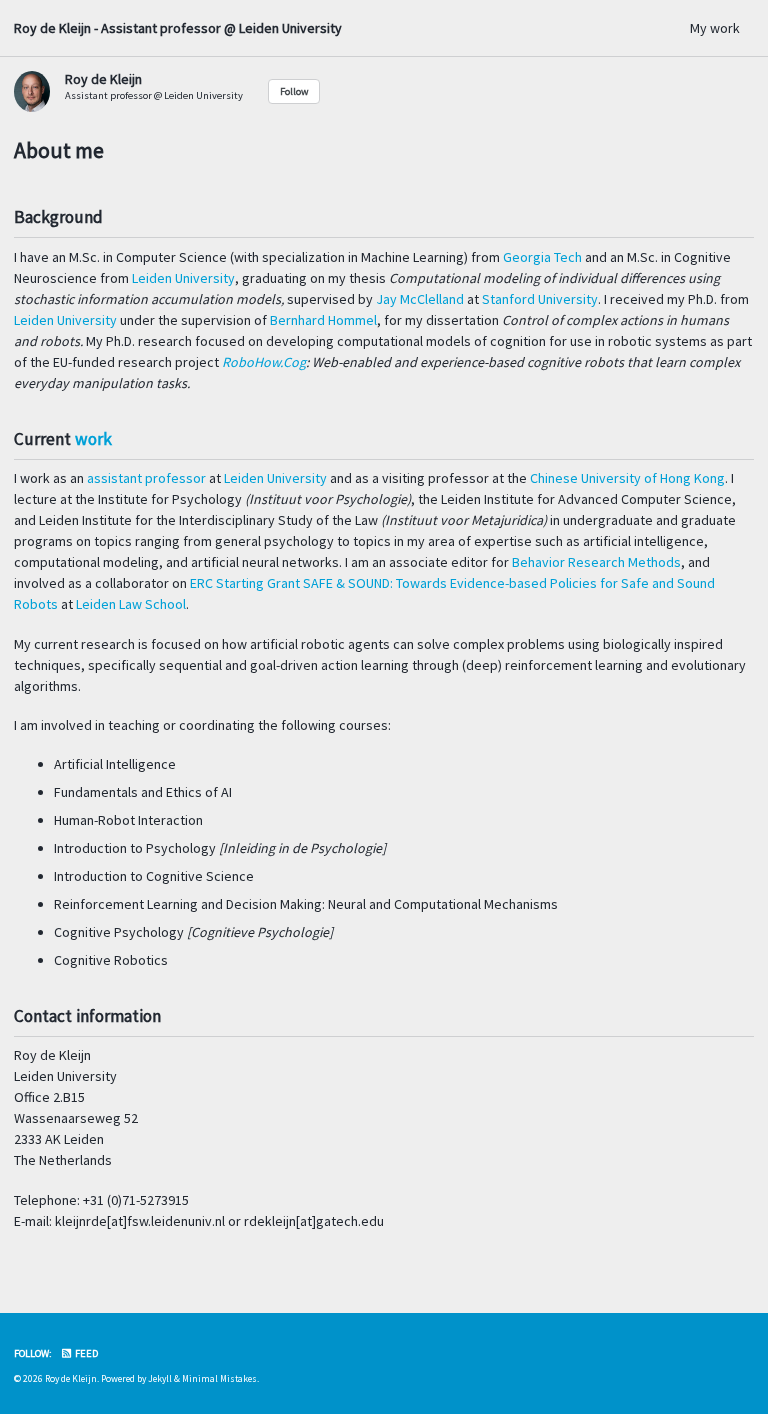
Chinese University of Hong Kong (627, 478)
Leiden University (183, 278)
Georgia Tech (542, 257)
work (93, 439)
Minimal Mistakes (219, 1379)
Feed (85, 1353)
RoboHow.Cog (264, 362)
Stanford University (540, 299)
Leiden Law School (131, 604)
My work (715, 28)
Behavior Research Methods (596, 562)
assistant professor (146, 478)
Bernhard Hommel (323, 320)
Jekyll (160, 1379)
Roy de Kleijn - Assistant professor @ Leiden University (178, 28)
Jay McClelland (420, 299)
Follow (294, 91)
